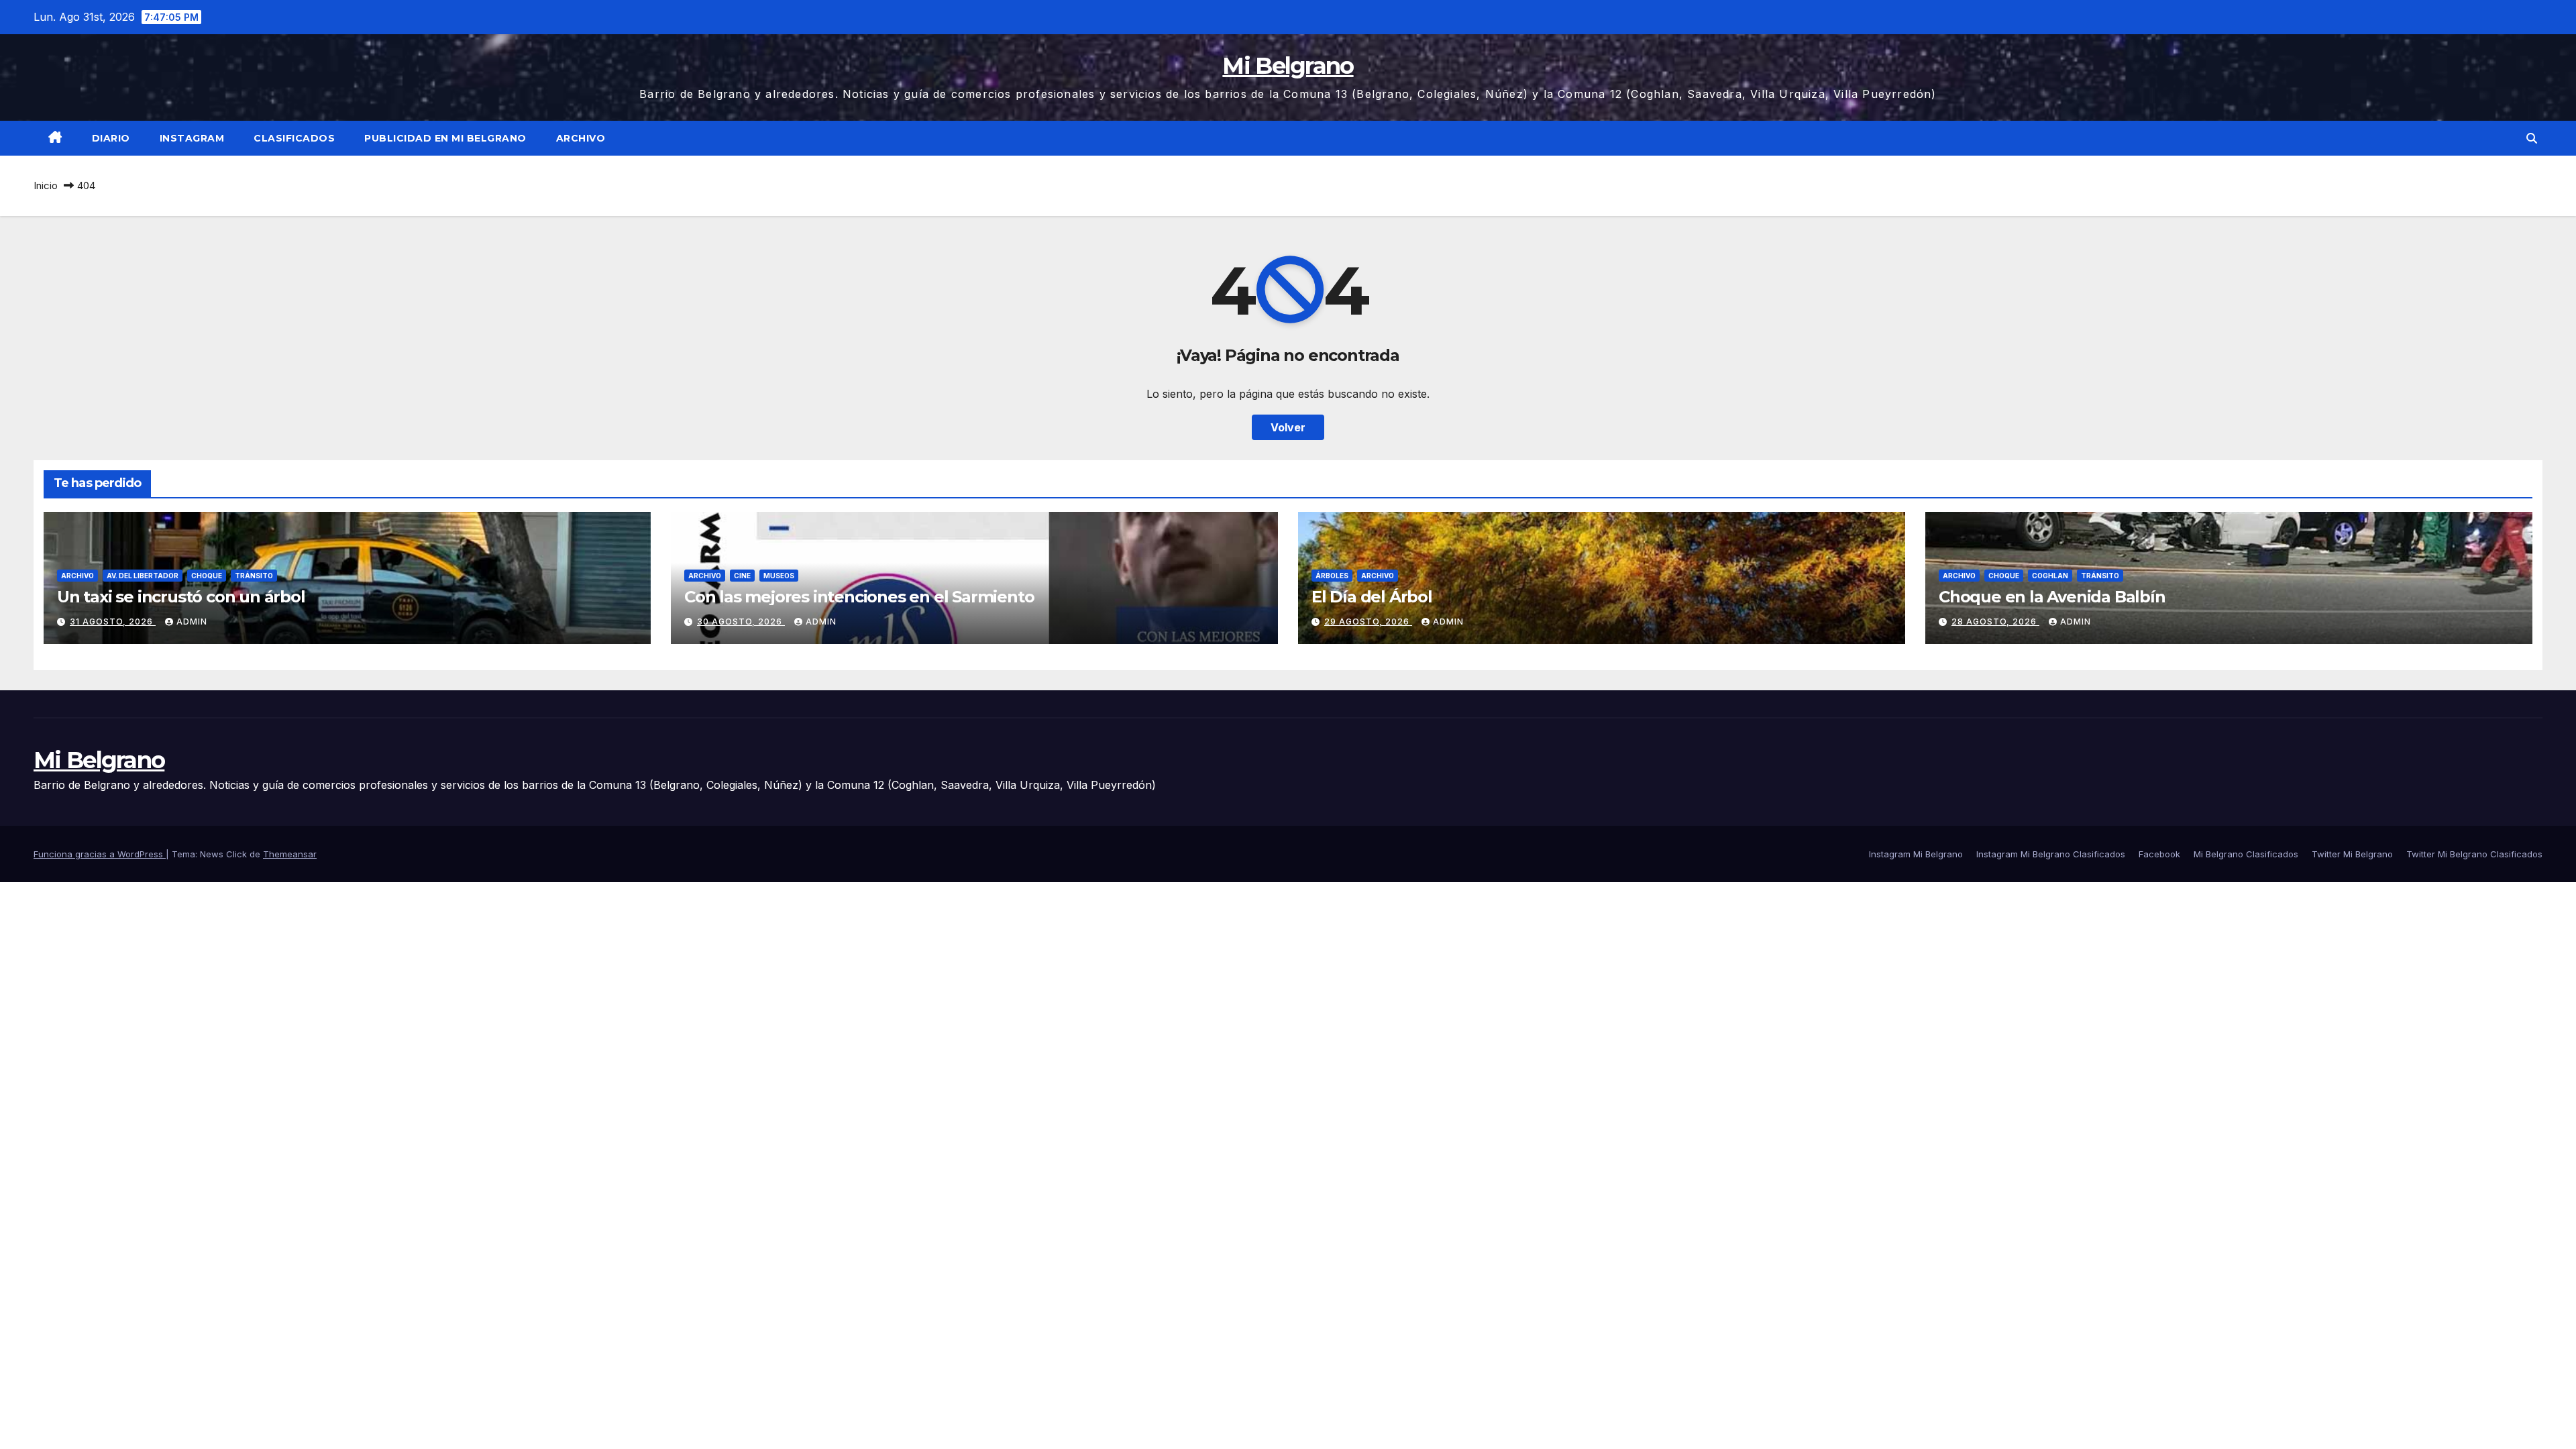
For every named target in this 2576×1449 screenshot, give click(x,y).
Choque (207, 576)
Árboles (1332, 576)
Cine (742, 576)
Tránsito (254, 576)
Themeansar (290, 854)
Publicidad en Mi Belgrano (445, 138)
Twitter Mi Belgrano (2352, 854)
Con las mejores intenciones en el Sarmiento (859, 597)
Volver (1288, 427)
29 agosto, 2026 (1368, 622)
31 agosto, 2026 (113, 622)
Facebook (2159, 854)
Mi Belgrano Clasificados (2246, 854)
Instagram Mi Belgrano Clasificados (2051, 854)
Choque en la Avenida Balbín (2052, 597)
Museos (779, 576)
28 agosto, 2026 (1995, 622)
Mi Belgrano (1288, 66)
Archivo (581, 138)
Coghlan (2050, 576)
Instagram (192, 138)
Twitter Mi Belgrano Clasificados (2474, 854)
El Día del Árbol (1372, 597)
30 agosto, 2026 (741, 622)
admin (192, 622)
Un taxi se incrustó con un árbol (181, 597)
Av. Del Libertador (143, 576)
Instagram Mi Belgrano (1916, 854)
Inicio (46, 185)
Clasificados (294, 138)
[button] (2532, 138)
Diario (111, 138)
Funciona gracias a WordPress (100, 854)
